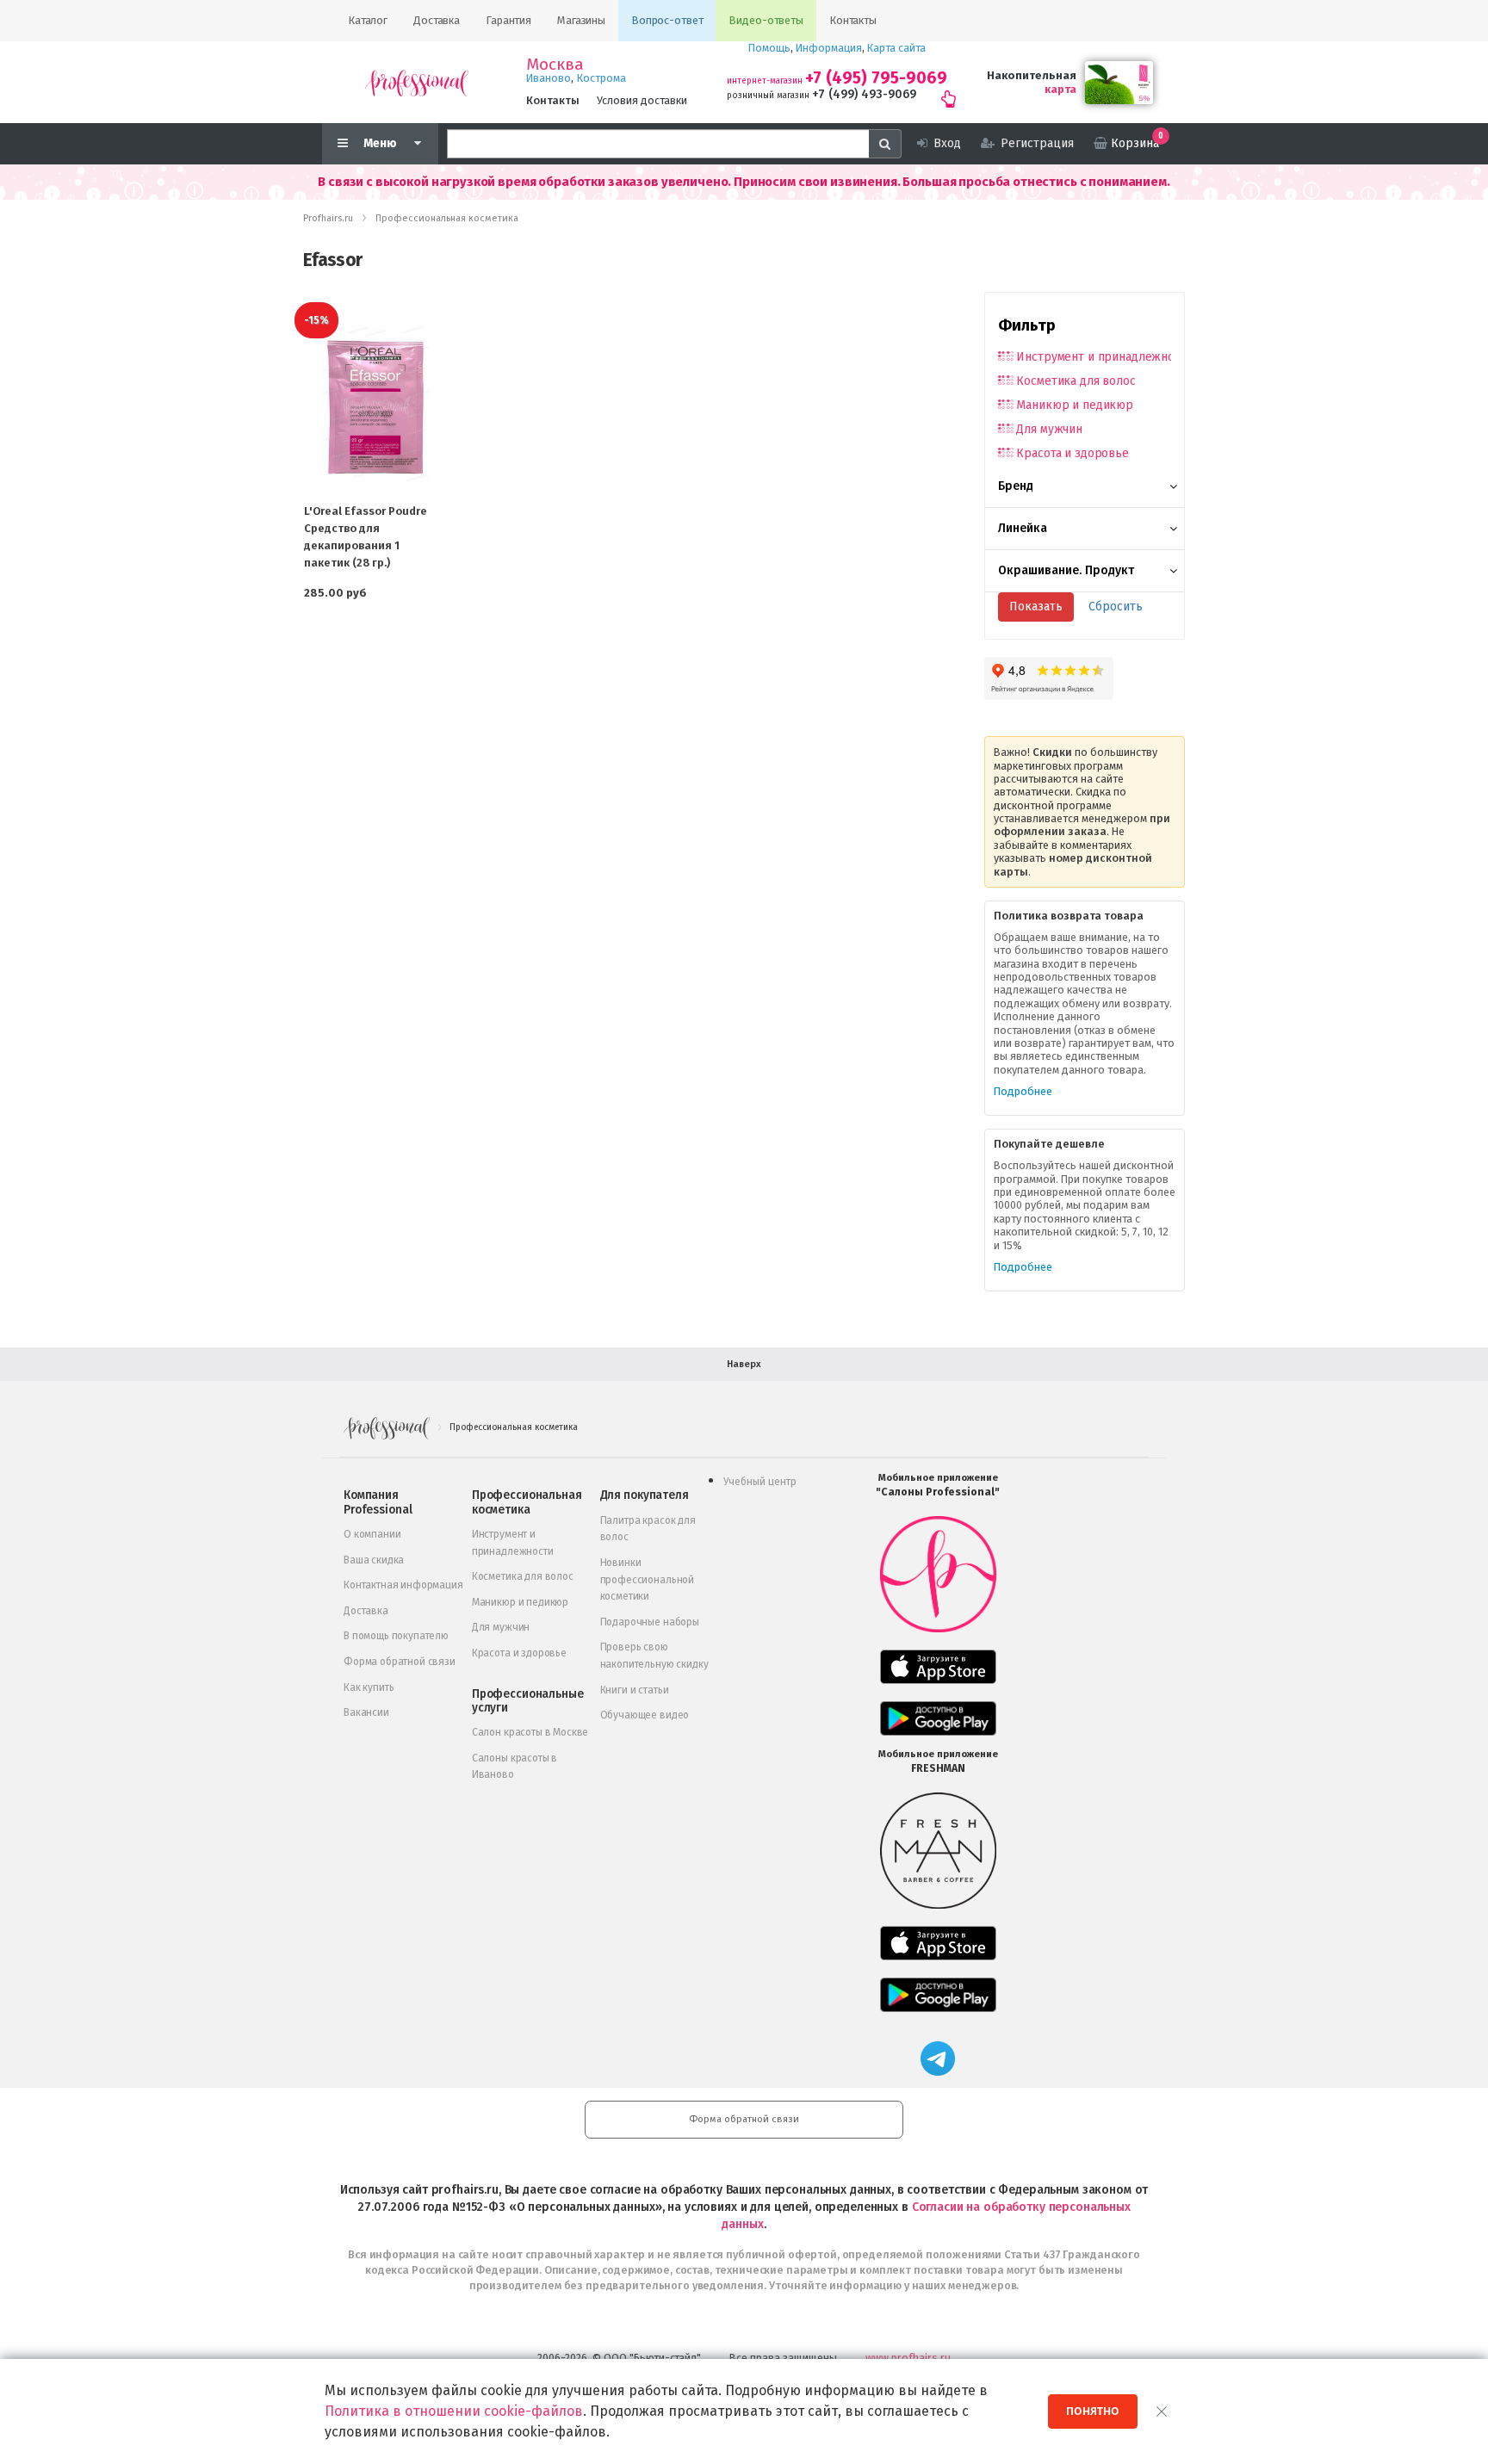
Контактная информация (403, 1585)
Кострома (601, 78)
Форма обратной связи (400, 1662)
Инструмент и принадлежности (1094, 357)
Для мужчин (1049, 429)
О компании (372, 1534)
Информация (829, 48)
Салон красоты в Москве (530, 1732)
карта (1060, 89)
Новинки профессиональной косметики (647, 1579)
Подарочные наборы (650, 1622)
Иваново (549, 78)
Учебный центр (760, 1482)
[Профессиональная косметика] (417, 82)
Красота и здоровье (1072, 453)
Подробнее (1023, 1091)
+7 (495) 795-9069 (876, 78)
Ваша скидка (374, 1560)
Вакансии (366, 1712)
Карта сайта (896, 48)
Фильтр (1027, 325)
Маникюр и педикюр (1075, 405)
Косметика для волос (1076, 381)
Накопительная (1032, 75)
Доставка (366, 1611)
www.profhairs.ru (908, 2358)
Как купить (369, 1687)
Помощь (769, 48)
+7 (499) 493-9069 (864, 94)
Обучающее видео (645, 1715)
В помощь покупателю (396, 1636)
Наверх (744, 1364)
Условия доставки (642, 100)
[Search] (885, 144)
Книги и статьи (635, 1690)
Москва (555, 65)
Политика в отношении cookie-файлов (454, 2411)
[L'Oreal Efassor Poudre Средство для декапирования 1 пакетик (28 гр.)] (375, 407)
